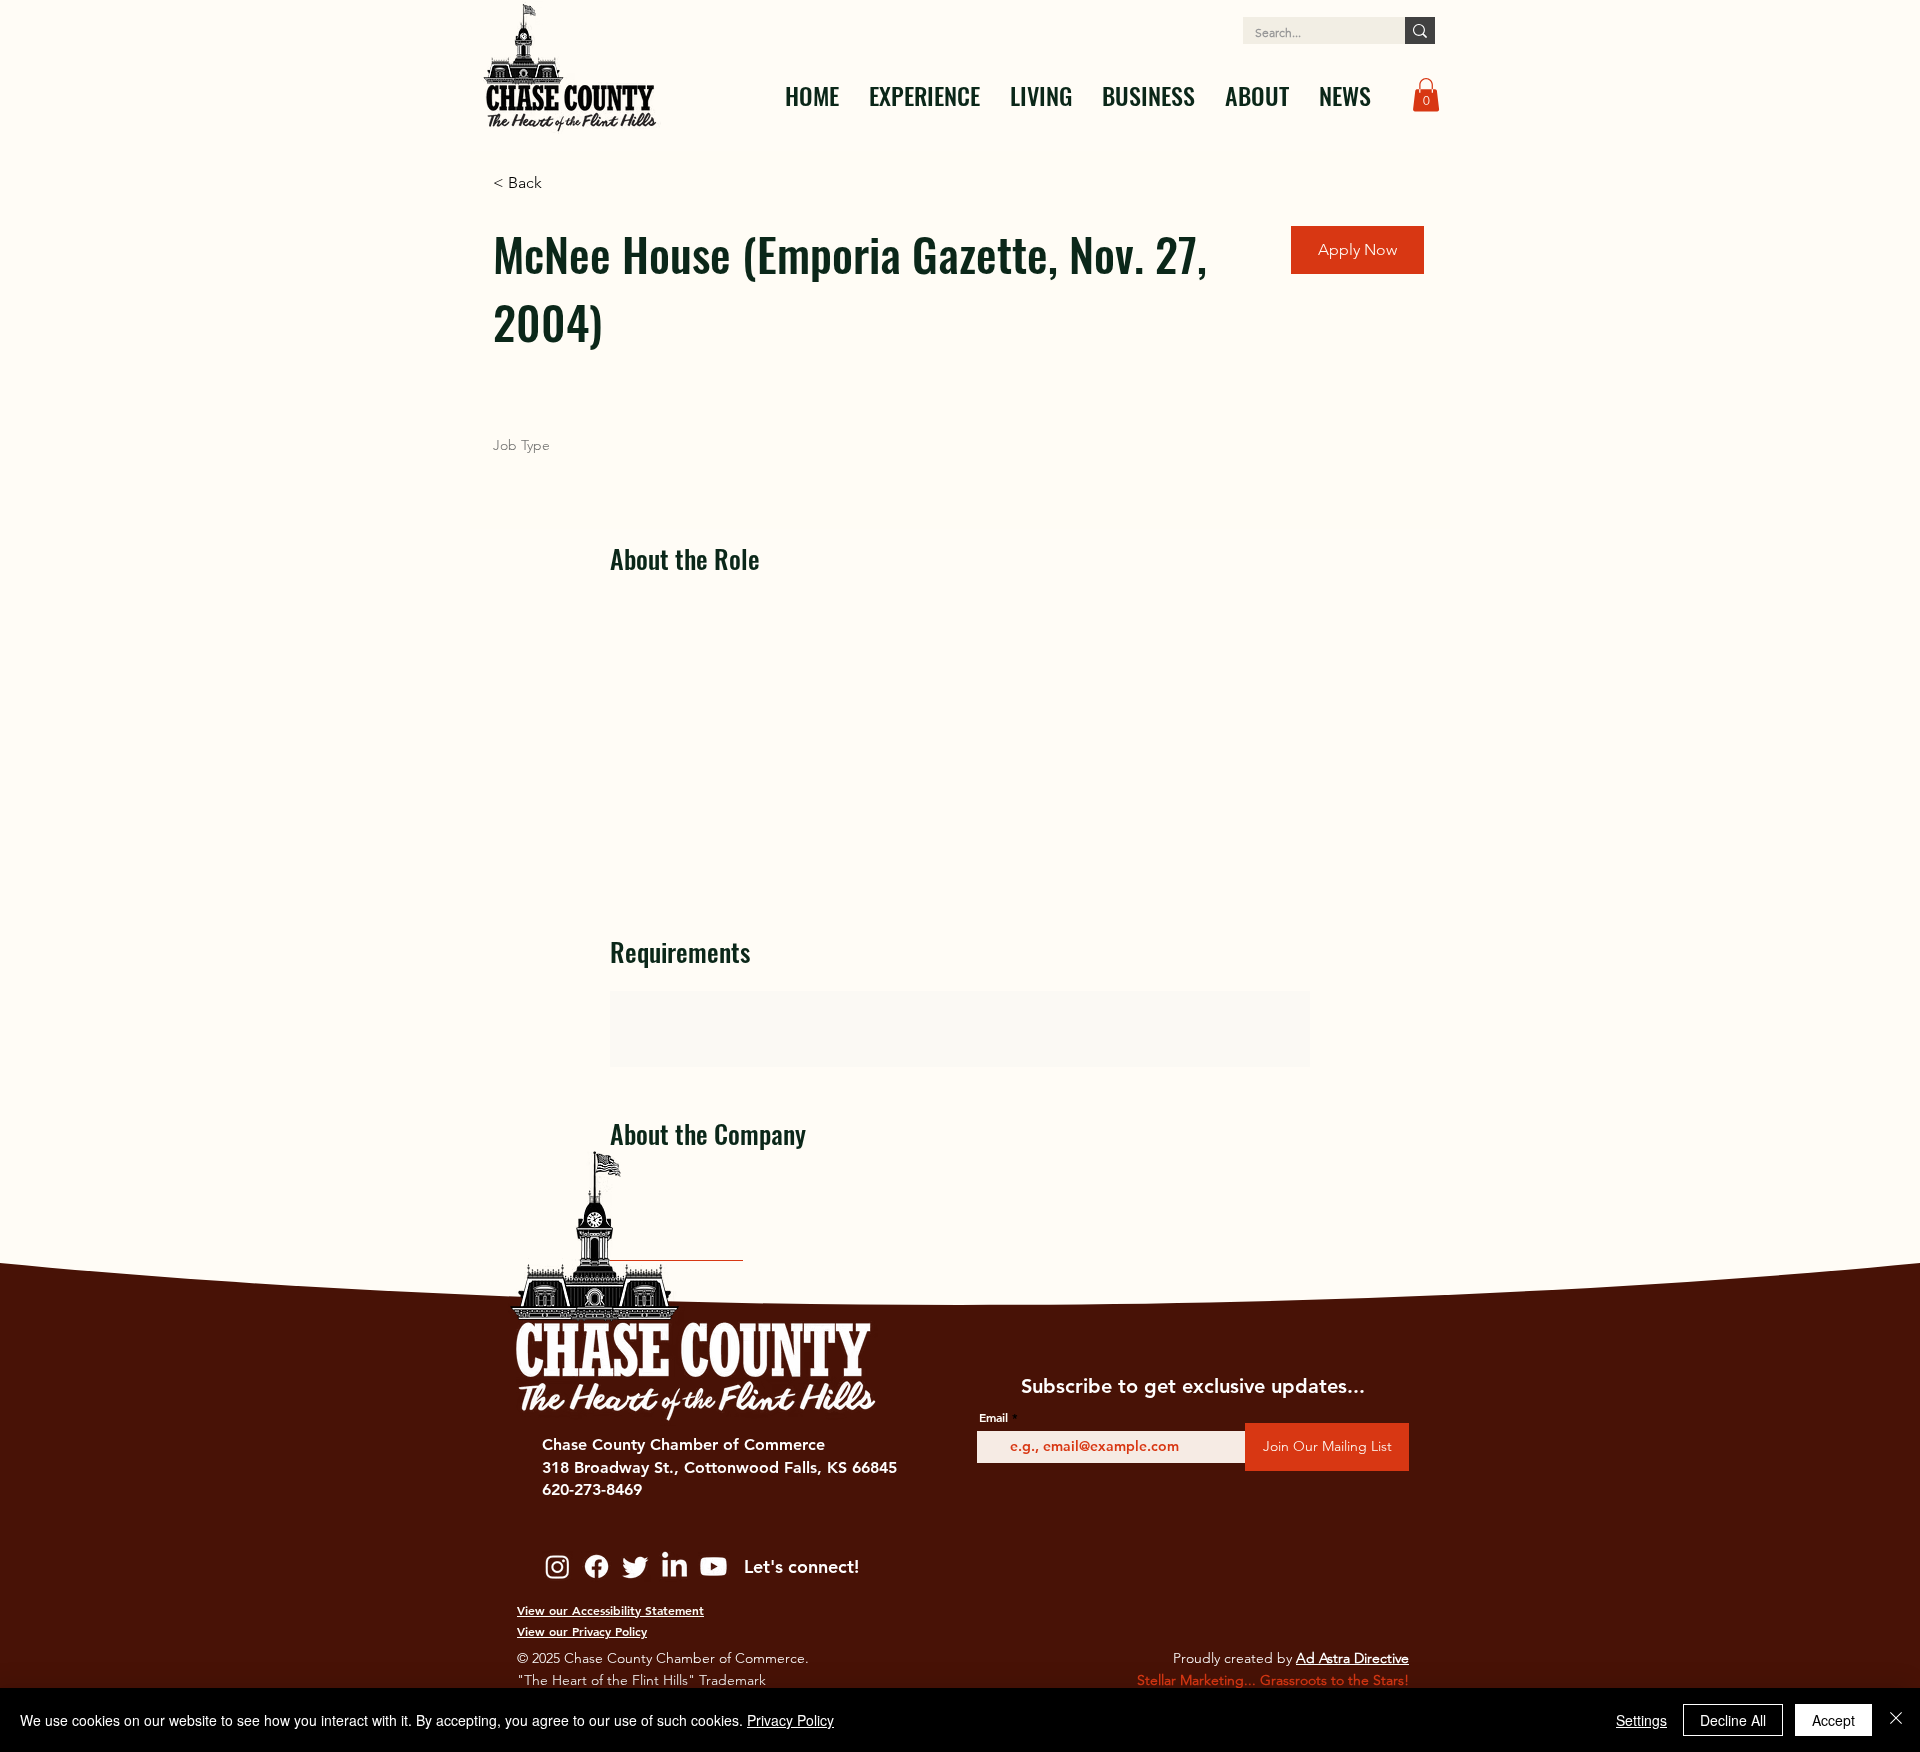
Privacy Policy (790, 1720)
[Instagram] (557, 1566)
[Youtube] (713, 1566)
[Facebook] (596, 1566)
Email (993, 1417)
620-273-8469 (592, 1489)
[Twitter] (635, 1566)
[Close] (1896, 1720)
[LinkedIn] (674, 1566)
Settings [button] (1641, 1720)
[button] (924, 95)
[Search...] (1420, 30)
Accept (1833, 1720)
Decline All (1733, 1720)
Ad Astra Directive (1352, 1658)
